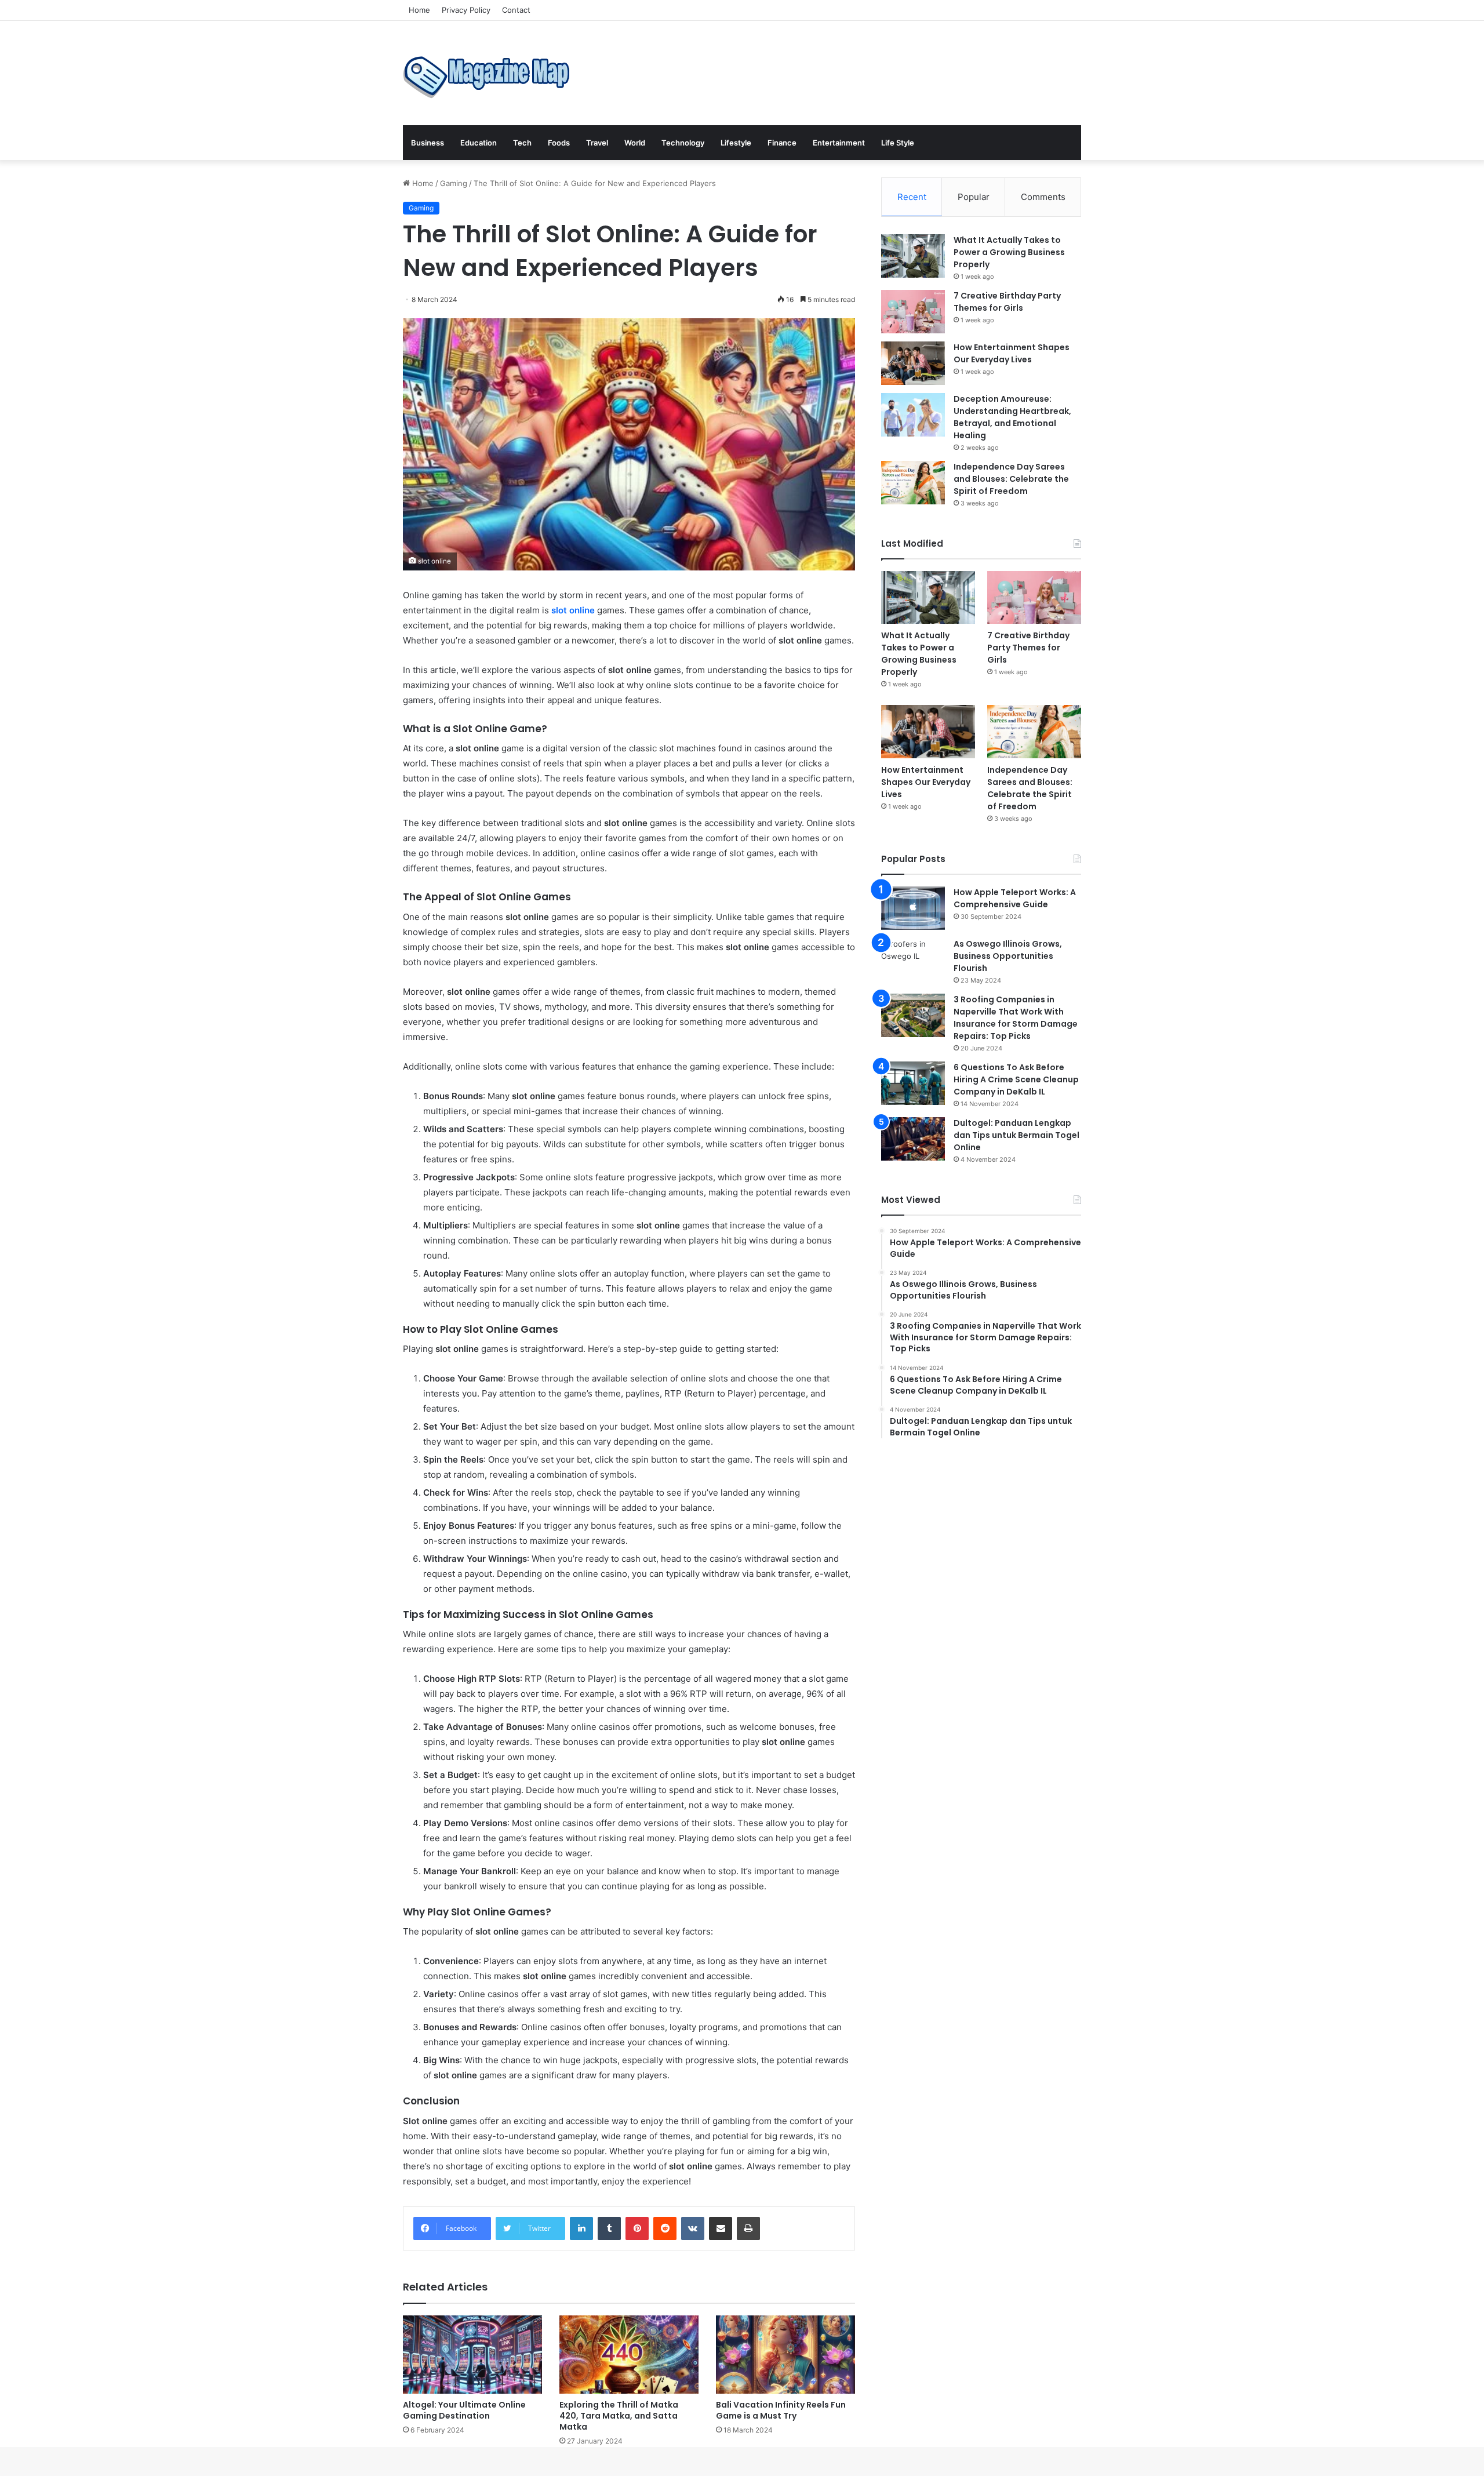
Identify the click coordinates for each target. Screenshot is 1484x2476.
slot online (573, 610)
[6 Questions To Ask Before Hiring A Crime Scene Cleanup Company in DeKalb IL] (913, 1083)
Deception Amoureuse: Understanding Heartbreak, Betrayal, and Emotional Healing (1012, 417)
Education (479, 143)
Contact (516, 10)
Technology (683, 143)
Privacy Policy (466, 10)
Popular (974, 197)
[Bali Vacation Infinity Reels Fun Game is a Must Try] (785, 2355)
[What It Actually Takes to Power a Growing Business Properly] (913, 256)
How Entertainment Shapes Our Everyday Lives (1012, 353)
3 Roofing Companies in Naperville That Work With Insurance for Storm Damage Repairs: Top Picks (1016, 1018)
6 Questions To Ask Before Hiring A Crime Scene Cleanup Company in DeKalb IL (1016, 1079)
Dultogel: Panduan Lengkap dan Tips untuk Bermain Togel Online (1016, 1135)
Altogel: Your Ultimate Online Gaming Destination (464, 2410)
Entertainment (839, 143)
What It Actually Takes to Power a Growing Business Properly (1009, 252)
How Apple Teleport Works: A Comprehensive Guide (1015, 898)
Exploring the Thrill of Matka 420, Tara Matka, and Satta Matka (619, 2416)
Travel (597, 143)
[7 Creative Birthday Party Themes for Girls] (913, 312)
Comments (1043, 197)
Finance (782, 143)
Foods (559, 143)
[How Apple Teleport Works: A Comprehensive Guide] (913, 908)
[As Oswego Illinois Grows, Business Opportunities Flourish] (913, 960)
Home (419, 10)
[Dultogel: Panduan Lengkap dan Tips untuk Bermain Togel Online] (913, 1139)
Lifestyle (736, 143)
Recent (912, 197)
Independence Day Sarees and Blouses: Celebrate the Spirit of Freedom (1011, 479)
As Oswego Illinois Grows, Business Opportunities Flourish (1008, 956)
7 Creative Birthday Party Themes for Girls (1007, 302)
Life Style (898, 143)
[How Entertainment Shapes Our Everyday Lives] (913, 363)
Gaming (454, 183)
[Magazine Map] (490, 73)
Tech (522, 143)
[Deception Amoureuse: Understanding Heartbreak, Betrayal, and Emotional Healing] (913, 415)
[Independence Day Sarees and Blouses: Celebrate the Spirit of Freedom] (913, 483)
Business (428, 143)
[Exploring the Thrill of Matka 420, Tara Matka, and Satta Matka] (629, 2355)
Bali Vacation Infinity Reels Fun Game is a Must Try (781, 2410)
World (635, 143)
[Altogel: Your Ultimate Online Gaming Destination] (472, 2355)
